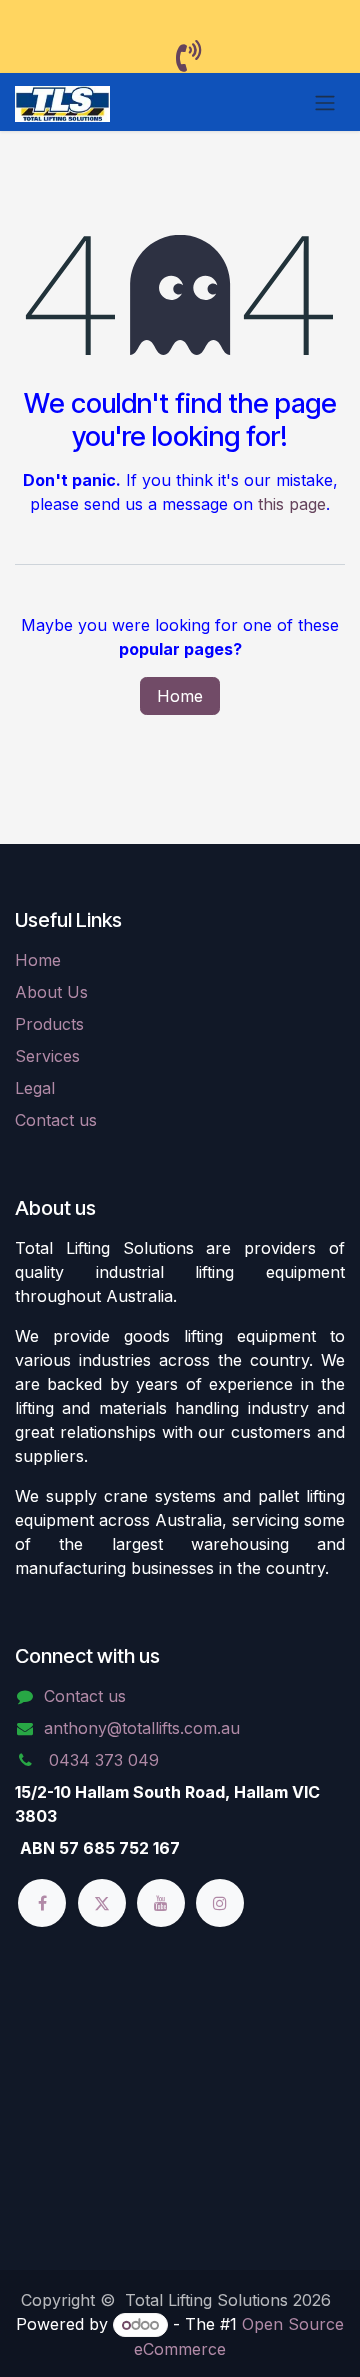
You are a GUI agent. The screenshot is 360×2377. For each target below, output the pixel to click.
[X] (102, 1903)
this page (292, 504)
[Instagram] (220, 1903)
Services (47, 1056)
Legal (35, 1088)
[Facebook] (42, 1903)
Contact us (56, 1120)
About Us (51, 992)
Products (49, 1024)
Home (180, 696)
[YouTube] (161, 1903)
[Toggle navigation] (325, 102)
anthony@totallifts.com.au (142, 1728)
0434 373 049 (101, 1760)
